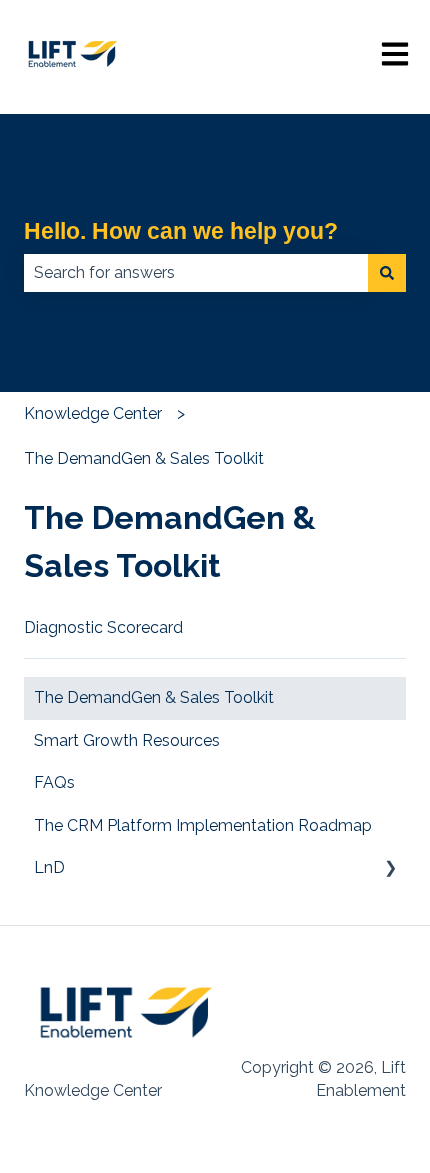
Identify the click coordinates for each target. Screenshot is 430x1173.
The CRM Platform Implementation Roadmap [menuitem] (203, 825)
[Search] (387, 273)
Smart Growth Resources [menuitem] (127, 740)
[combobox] (196, 273)
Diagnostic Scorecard (103, 627)
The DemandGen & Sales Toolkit (144, 458)
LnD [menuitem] (49, 867)
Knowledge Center (93, 413)
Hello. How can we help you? (181, 231)
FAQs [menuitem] (54, 782)
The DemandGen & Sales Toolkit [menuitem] (154, 697)
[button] (390, 869)
